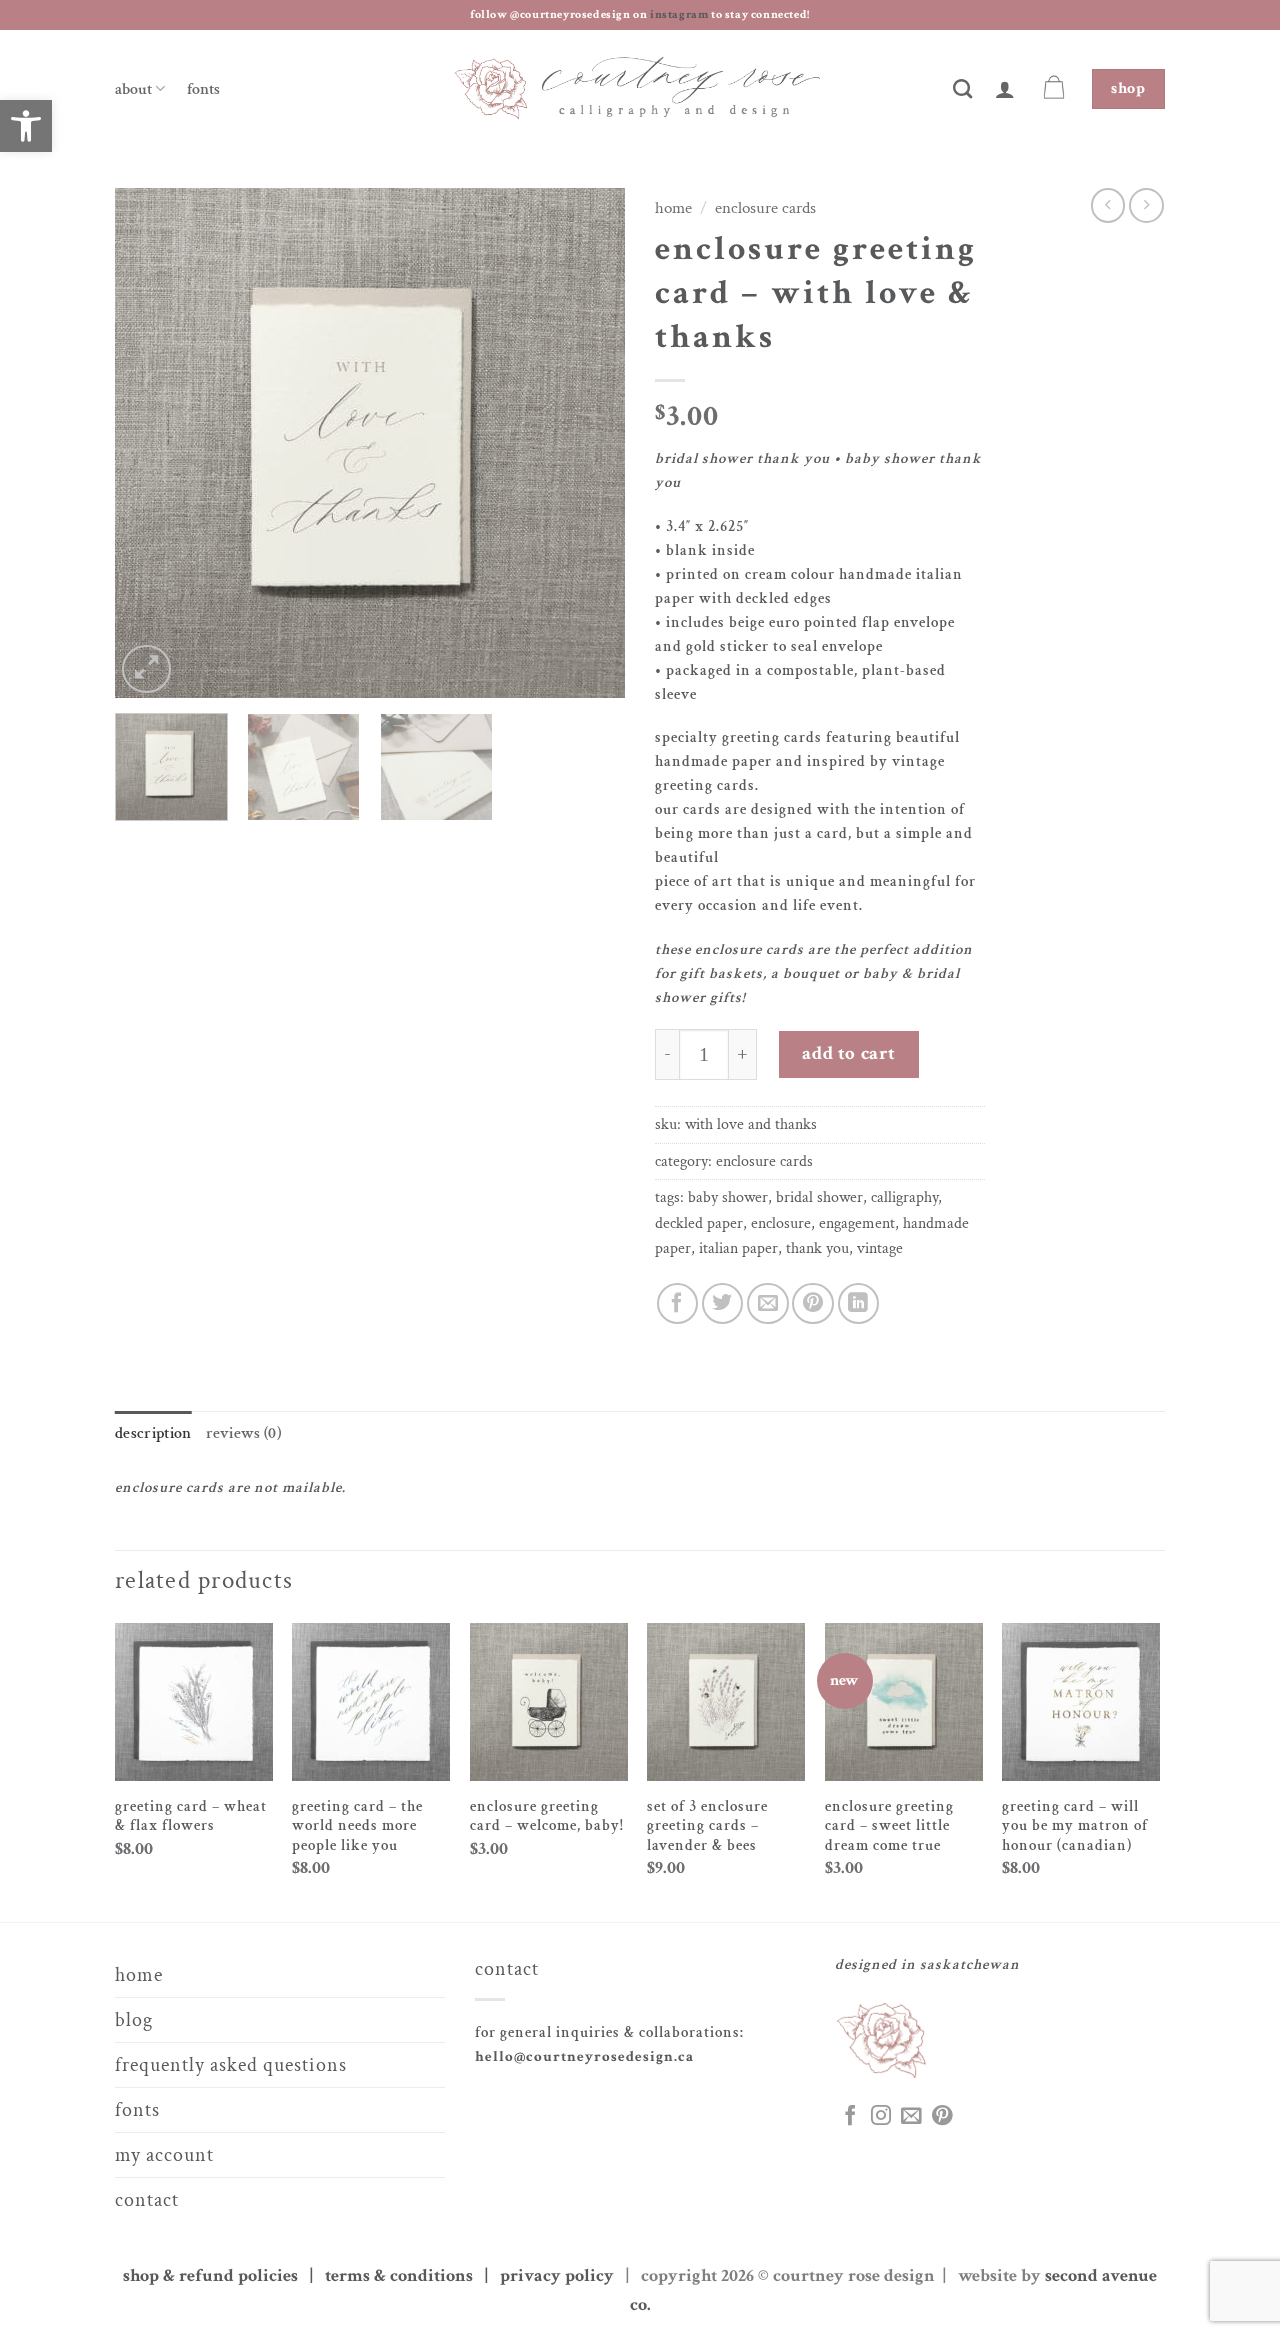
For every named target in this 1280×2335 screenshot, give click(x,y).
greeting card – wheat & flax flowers (191, 1816)
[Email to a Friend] (767, 1303)
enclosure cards (765, 208)
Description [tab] (153, 1433)
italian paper (738, 1248)
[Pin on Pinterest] (812, 1303)
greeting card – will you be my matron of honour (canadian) (1075, 1826)
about (133, 89)
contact (147, 2200)
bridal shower (819, 1197)
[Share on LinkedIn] (858, 1303)
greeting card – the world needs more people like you (357, 1826)
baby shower (728, 1197)
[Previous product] (1146, 205)
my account (164, 2155)
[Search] (963, 88)
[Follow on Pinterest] (942, 2117)
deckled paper (699, 1223)
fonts (203, 89)
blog (134, 2020)
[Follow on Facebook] (850, 2117)
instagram (680, 14)
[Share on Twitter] (722, 1303)
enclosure (781, 1223)
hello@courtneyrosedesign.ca (584, 2056)
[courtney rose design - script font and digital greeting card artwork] (640, 89)
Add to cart (848, 1053)
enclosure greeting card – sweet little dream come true (889, 1826)
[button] (1005, 89)
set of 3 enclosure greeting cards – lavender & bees (707, 1826)
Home (673, 208)
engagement (857, 1223)
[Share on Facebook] (677, 1303)
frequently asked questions (231, 2065)
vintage (880, 1248)
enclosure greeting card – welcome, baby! (547, 1816)
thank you (817, 1248)
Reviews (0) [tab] (244, 1433)
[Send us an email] (911, 2117)
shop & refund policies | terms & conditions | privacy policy (372, 2275)
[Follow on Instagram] (881, 2117)
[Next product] (1108, 205)
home (139, 1975)
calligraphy (904, 1197)
